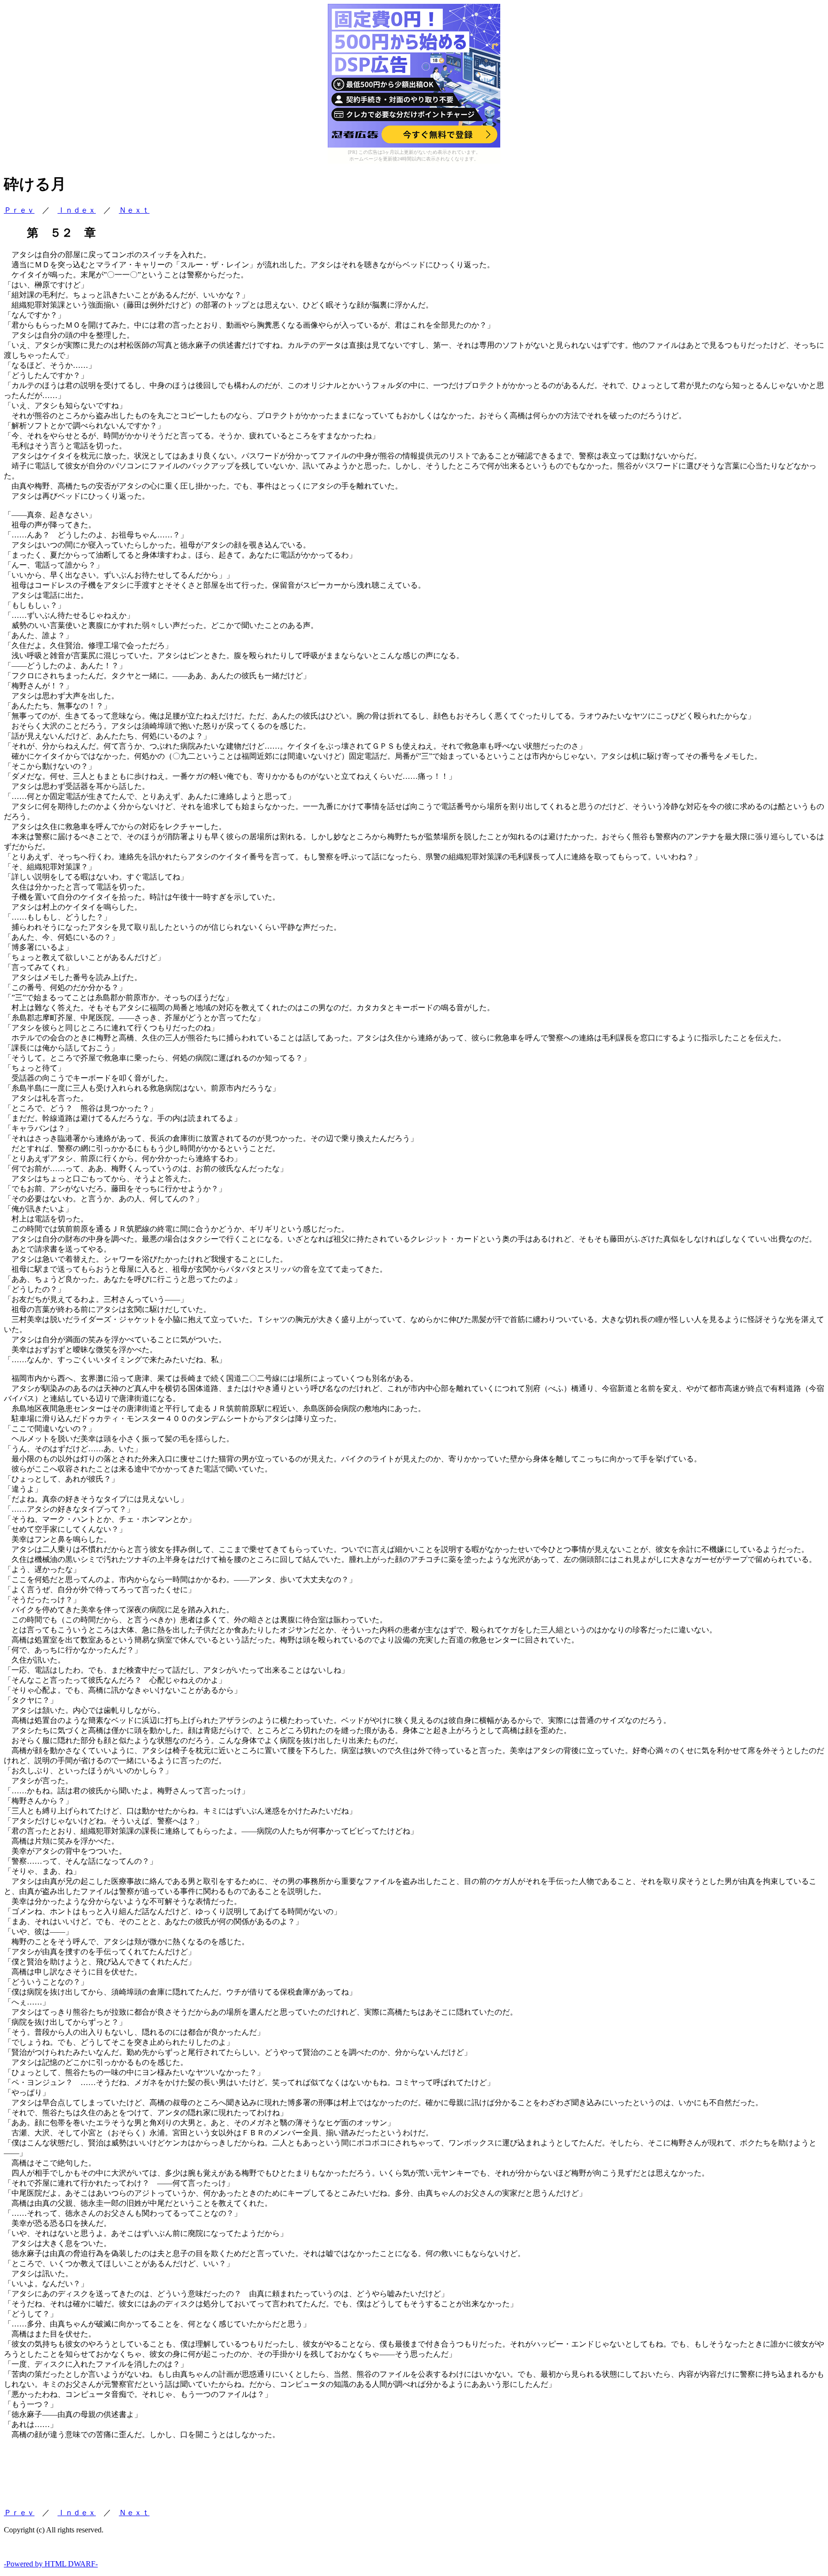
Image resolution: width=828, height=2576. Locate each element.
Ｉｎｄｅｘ (77, 210)
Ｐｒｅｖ (19, 210)
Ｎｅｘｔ (134, 210)
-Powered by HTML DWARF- (51, 2564)
